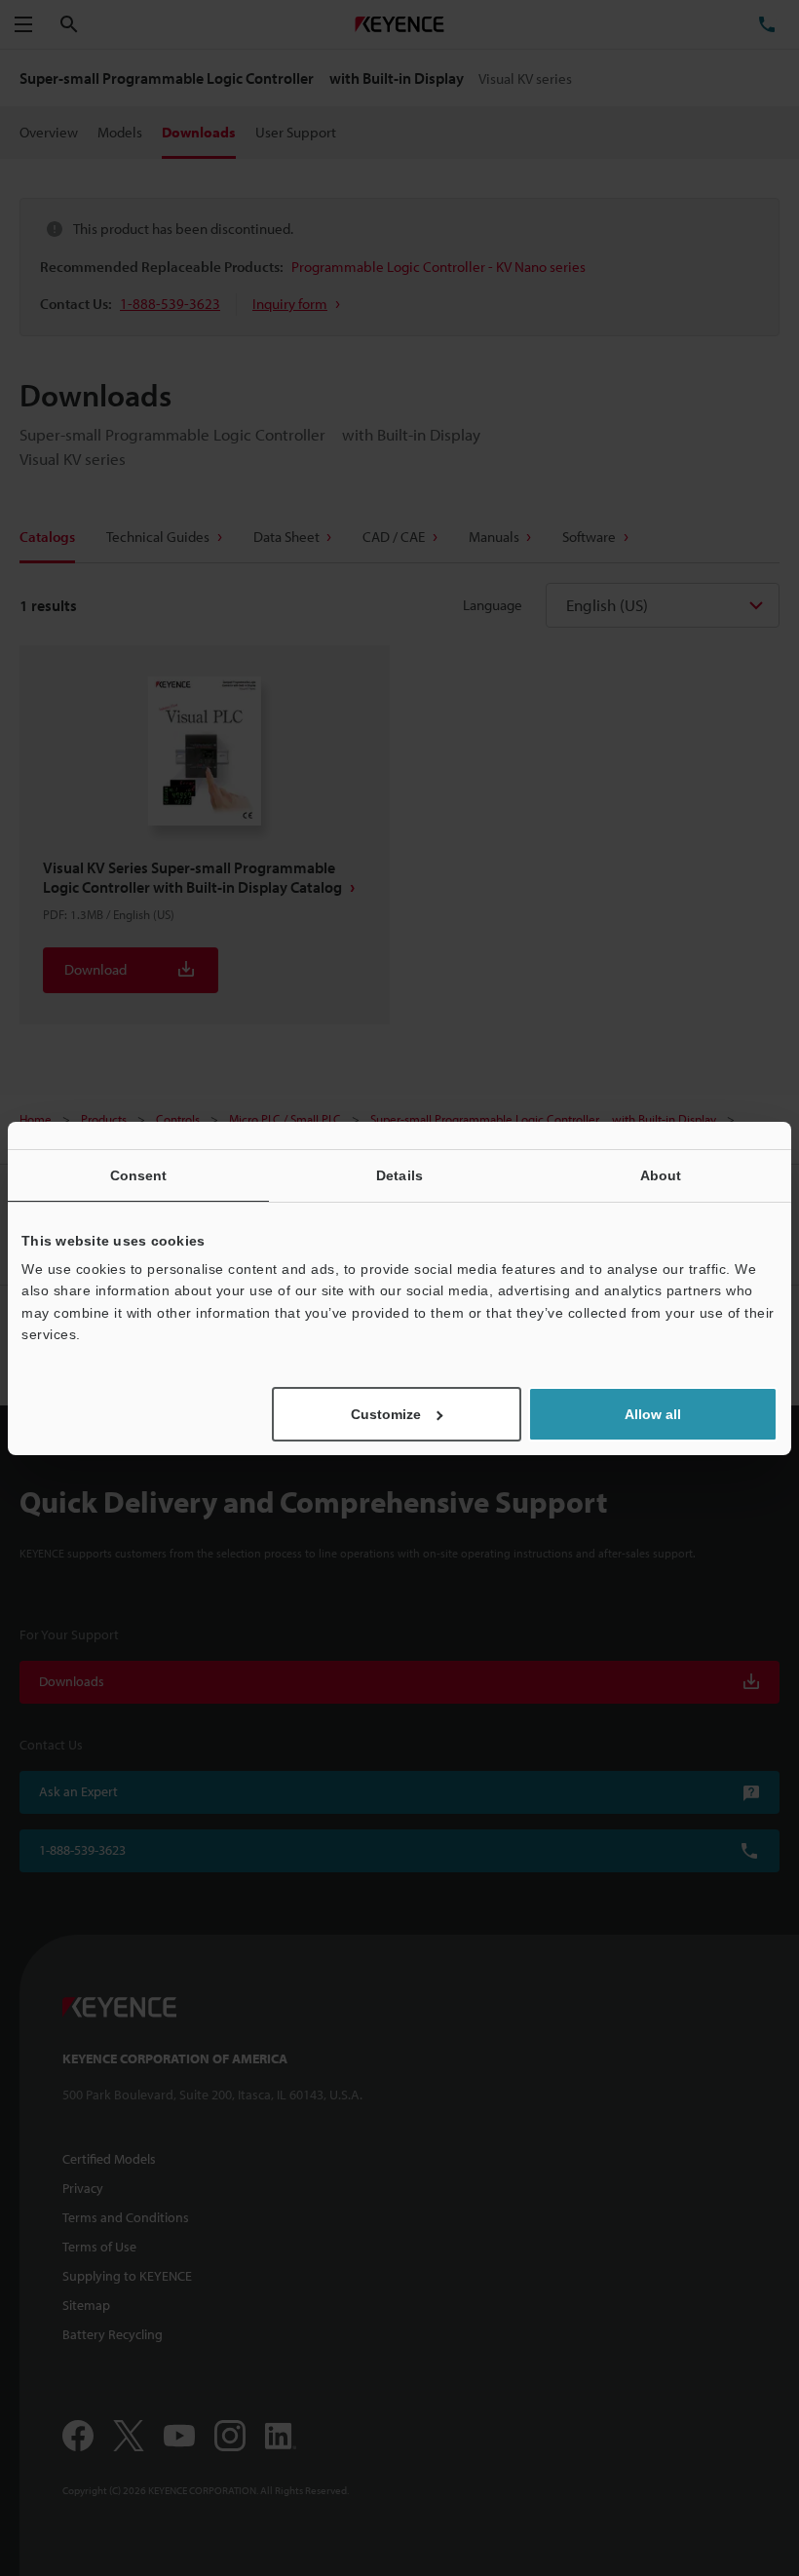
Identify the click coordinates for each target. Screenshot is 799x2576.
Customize (386, 1414)
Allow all (653, 1414)
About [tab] (661, 1174)
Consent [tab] (139, 1174)
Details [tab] (399, 1174)
